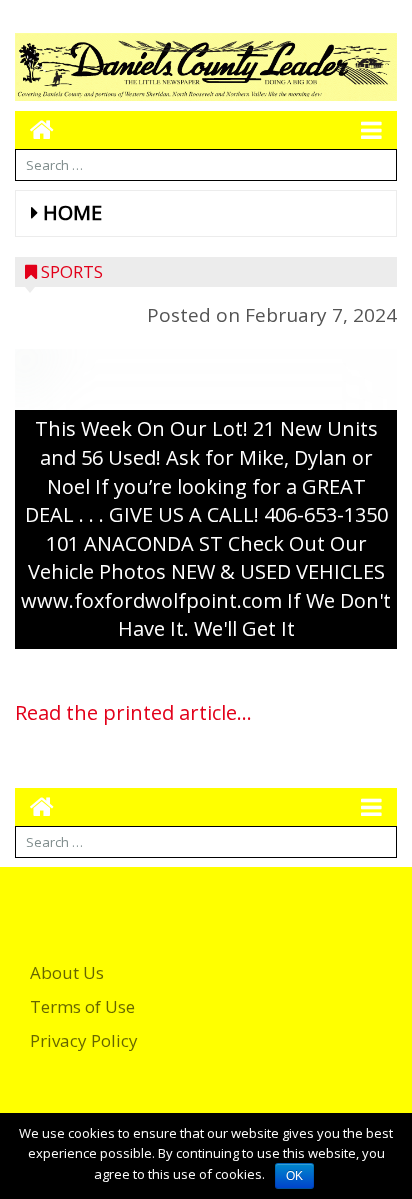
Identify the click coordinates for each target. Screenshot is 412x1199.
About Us (67, 972)
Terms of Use (82, 1006)
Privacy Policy (84, 1040)
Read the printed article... (133, 712)
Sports (72, 271)
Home (72, 212)
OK (294, 1176)
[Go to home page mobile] (34, 129)
